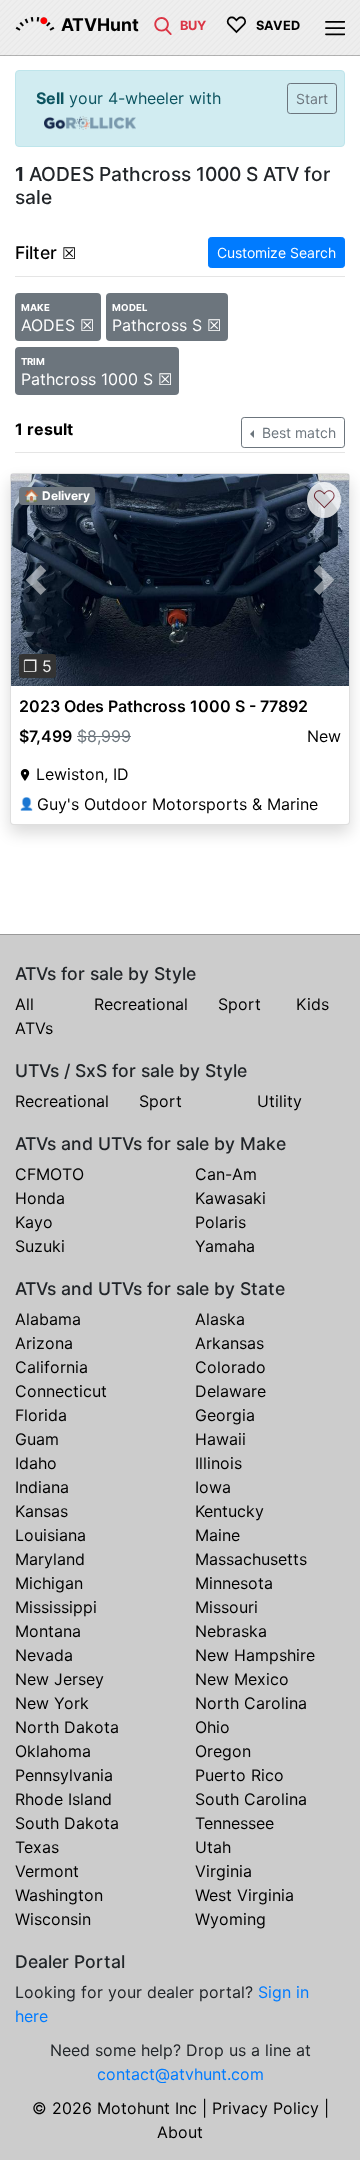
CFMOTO (49, 1174)
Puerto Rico (239, 1775)
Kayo (34, 1222)
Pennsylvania (64, 1775)
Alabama (48, 1319)
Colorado (230, 1367)
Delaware (230, 1391)
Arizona (44, 1343)
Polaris (220, 1222)
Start (312, 98)
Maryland (50, 1559)
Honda (40, 1198)
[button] (36, 579)
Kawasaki (230, 1198)
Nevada (44, 1655)
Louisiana (50, 1535)
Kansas (41, 1511)
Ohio (212, 1727)
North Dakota (67, 1727)
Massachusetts (251, 1559)
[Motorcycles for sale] (163, 24)
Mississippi (56, 1607)
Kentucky (229, 1511)
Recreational (141, 1004)
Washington (59, 1895)
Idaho (36, 1463)
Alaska (220, 1319)
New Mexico (242, 1679)
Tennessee (234, 1823)
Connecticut (61, 1391)
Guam (37, 1439)
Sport (239, 1004)
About (180, 2132)
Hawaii (220, 1439)
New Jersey (59, 1679)
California (51, 1367)
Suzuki (40, 1246)
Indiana (42, 1487)
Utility (279, 1101)
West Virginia (244, 1895)
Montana (48, 1631)
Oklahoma (53, 1751)
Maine (217, 1535)
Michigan (49, 1583)
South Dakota (67, 1823)
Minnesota (234, 1583)
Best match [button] (297, 432)
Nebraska (231, 1631)
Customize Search (276, 252)
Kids (312, 1004)
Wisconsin (53, 1919)
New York (52, 1703)
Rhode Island (63, 1799)
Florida (41, 1415)
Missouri (226, 1607)
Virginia (223, 1871)
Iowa (213, 1487)
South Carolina (251, 1799)
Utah (213, 1847)
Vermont (47, 1871)
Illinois (218, 1463)
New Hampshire (255, 1655)
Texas (37, 1847)
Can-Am (226, 1174)
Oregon (223, 1751)
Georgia (225, 1415)
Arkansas (229, 1343)
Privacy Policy (265, 2108)
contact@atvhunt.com (180, 2074)
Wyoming (230, 1919)
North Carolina (251, 1703)
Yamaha (225, 1246)
